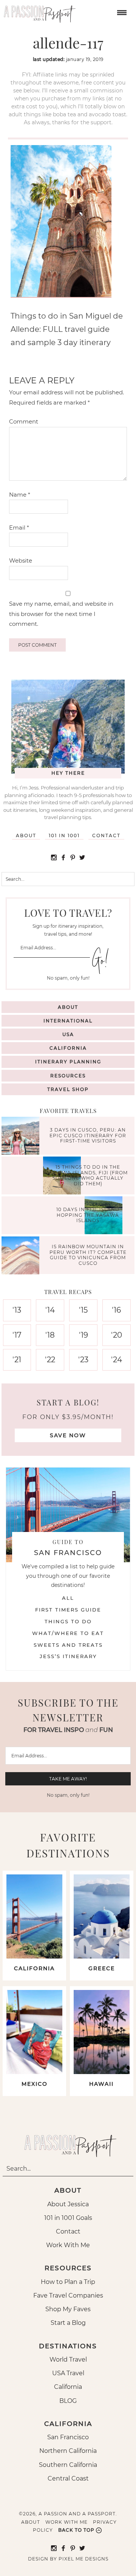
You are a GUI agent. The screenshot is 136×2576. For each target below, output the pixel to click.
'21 (17, 1360)
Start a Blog (68, 2323)
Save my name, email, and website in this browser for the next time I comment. (61, 614)
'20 (117, 1335)
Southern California (68, 2465)
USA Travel (68, 2373)
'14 (50, 1310)
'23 (83, 1360)
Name (20, 495)
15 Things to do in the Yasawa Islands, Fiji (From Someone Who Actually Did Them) (88, 1175)
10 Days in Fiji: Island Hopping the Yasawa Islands (88, 1215)
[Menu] (121, 12)
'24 (117, 1360)
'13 (17, 1310)
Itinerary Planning (68, 1062)
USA (68, 1034)
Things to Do (68, 1621)
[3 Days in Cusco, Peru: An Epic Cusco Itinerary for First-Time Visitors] (22, 1137)
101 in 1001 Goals (68, 2218)
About (26, 835)
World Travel (68, 2360)
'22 (50, 1360)
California (68, 1048)
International (68, 1021)
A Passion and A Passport (38, 11)
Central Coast (68, 2478)
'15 (83, 1310)
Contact (106, 835)
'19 (83, 1335)
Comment (24, 421)
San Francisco (68, 2437)
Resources (68, 1076)
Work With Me (68, 2245)
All (68, 1598)
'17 (17, 1335)
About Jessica (68, 2204)
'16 (116, 1310)
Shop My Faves (68, 2309)
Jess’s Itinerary (68, 1656)
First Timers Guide (68, 1610)
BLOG (68, 2401)
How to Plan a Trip (68, 2282)
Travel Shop (68, 1089)
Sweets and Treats (68, 1645)
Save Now (68, 1435)
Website (21, 560)
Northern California (68, 2451)
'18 (50, 1335)
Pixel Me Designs (83, 2559)
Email (19, 528)
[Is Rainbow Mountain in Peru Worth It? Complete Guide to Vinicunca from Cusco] (22, 1256)
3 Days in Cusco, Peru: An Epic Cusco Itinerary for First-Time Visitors (88, 1136)
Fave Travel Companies (68, 2295)
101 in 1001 (64, 835)
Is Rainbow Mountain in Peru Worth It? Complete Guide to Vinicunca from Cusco (88, 1255)
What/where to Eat (68, 1633)
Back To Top (76, 2530)
